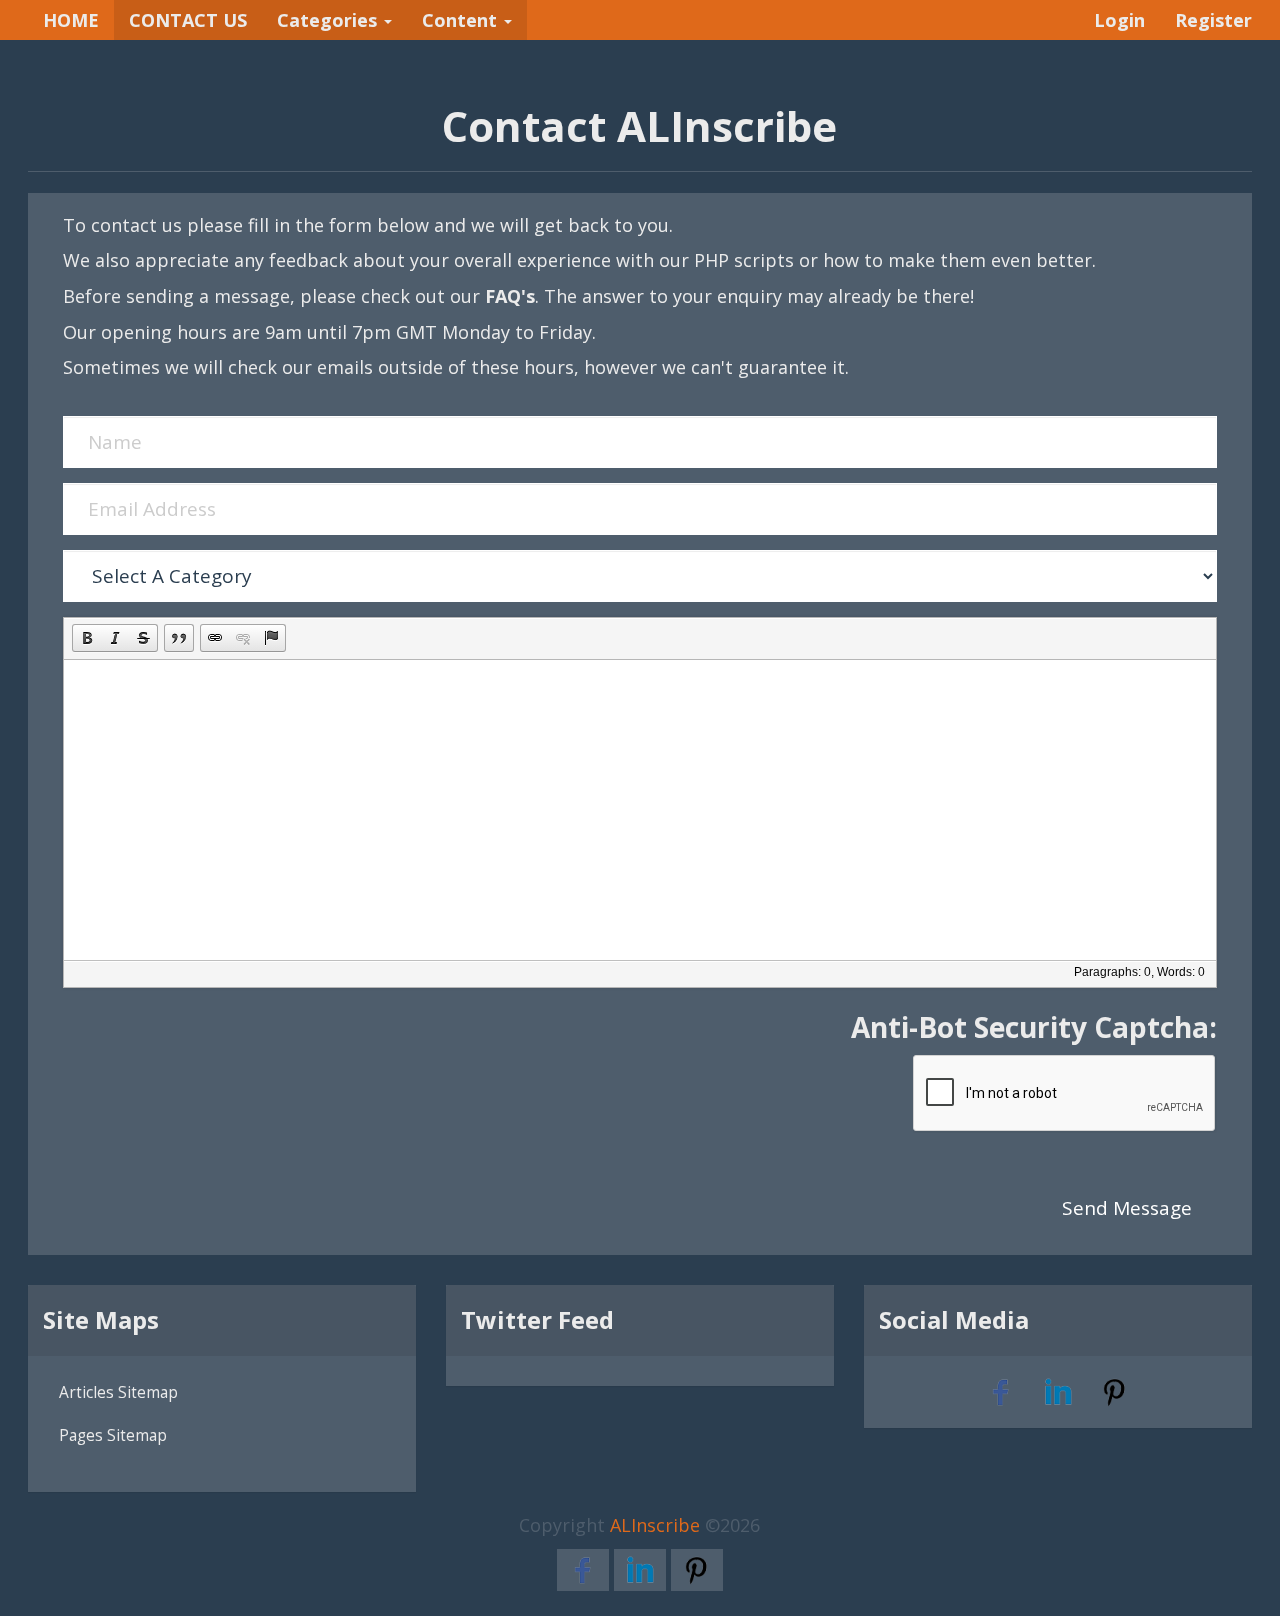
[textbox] (640, 810)
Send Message (1127, 1208)
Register (1213, 20)
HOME (71, 20)
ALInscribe (655, 1525)
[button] (87, 638)
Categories (329, 20)
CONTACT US (188, 20)
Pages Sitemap (113, 1435)
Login (1119, 20)
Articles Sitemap (118, 1392)
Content (462, 20)
